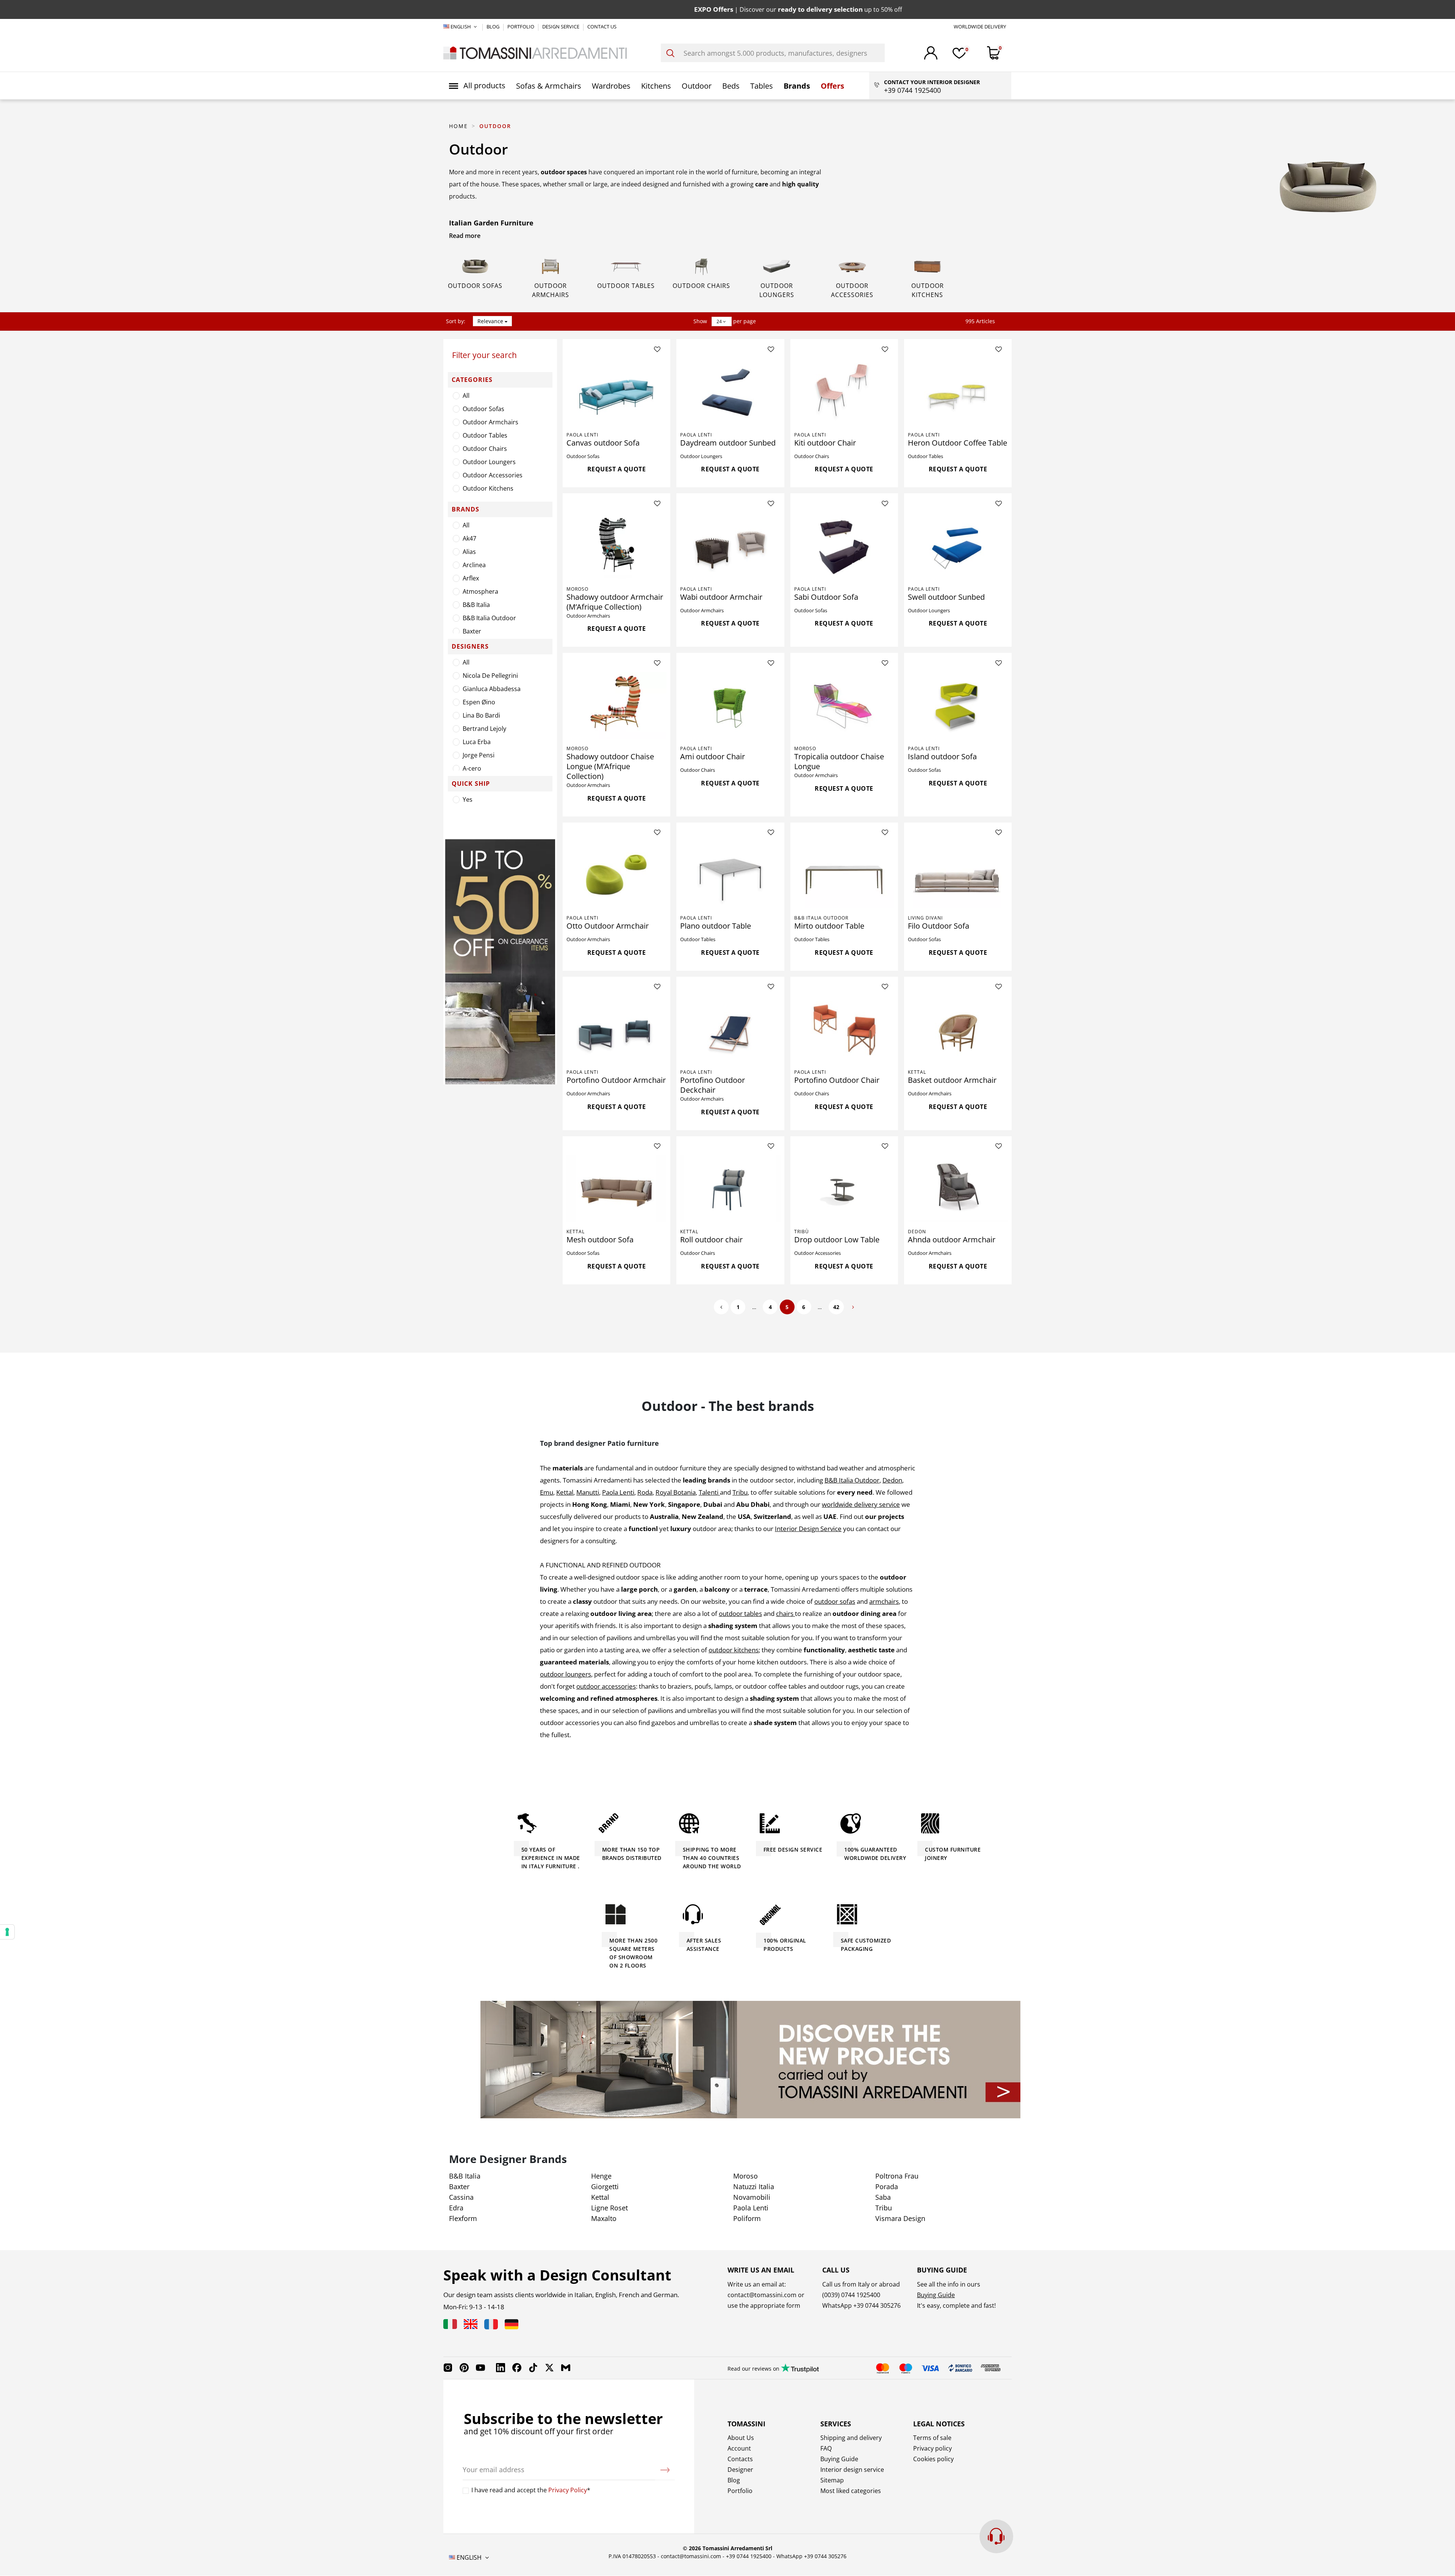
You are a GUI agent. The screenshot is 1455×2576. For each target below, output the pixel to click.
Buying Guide (936, 2295)
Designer (740, 2470)
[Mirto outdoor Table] (844, 875)
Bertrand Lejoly (484, 729)
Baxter (472, 631)
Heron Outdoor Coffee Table (957, 443)
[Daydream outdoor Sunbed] (730, 391)
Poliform (747, 2218)
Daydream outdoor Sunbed (728, 443)
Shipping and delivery (851, 2438)
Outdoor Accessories (493, 475)
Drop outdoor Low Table (837, 1240)
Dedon (917, 1232)
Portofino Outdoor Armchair (616, 1080)
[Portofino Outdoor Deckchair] (730, 1029)
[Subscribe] (665, 2470)
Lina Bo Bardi (481, 715)
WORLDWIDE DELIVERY (980, 27)
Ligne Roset (609, 2208)
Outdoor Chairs (701, 286)
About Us (741, 2438)
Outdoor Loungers (489, 462)
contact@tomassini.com (762, 2295)
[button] (477, 86)
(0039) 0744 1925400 (851, 2295)
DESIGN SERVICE (561, 27)
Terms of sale (932, 2438)
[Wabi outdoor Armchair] (730, 546)
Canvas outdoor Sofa (603, 443)
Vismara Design (900, 2218)
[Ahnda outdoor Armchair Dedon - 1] (958, 1189)
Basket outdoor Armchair (952, 1080)
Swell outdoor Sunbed (946, 597)
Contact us (602, 27)
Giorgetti (605, 2187)
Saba (883, 2197)
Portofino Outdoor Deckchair (713, 1085)
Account (739, 2448)
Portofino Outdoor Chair (837, 1080)
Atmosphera (480, 591)
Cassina (461, 2197)
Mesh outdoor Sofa (600, 1240)
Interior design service (852, 2470)
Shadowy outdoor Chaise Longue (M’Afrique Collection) (610, 766)
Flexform (463, 2218)
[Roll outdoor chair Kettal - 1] (730, 1189)
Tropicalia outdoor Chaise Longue (839, 761)
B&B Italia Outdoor (489, 618)
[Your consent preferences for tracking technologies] (7, 1932)
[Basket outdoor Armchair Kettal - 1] (958, 1029)
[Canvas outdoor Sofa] (616, 391)
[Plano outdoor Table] (730, 875)
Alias (469, 552)
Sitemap (832, 2480)
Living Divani (925, 918)
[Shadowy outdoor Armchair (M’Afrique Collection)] (616, 546)
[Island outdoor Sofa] (958, 705)
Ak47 (469, 538)
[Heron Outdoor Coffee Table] (958, 391)
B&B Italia (476, 605)
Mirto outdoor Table (829, 926)
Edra (456, 2208)
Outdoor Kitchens (488, 488)
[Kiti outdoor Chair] (844, 391)
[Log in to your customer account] (931, 53)
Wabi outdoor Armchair (721, 597)
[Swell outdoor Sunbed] (958, 546)
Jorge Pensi (479, 755)
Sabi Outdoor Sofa (826, 597)
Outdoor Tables (626, 286)
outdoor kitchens (734, 1650)
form (792, 2305)
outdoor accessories (606, 1686)
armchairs (884, 1601)
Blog (734, 2480)
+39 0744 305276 (877, 2305)
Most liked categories (851, 2491)
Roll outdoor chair (711, 1240)
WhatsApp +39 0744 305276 (811, 2556)
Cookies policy (933, 2459)
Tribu (884, 2208)
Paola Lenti (582, 435)
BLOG (494, 27)
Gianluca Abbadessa (492, 689)
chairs (785, 1613)
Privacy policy (932, 2448)
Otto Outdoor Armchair (608, 926)
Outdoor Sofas (475, 286)
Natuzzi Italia (754, 2187)
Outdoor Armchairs (490, 422)
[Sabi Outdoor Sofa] (844, 546)
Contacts (740, 2459)
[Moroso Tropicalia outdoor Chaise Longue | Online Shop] (844, 705)
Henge (601, 2176)
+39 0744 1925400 (749, 2556)
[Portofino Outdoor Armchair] (616, 1029)
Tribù (802, 1232)
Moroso (577, 589)
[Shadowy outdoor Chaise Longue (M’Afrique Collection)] (616, 705)
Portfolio (740, 2491)
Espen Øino (479, 702)
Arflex (471, 578)
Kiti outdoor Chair (825, 443)
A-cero (472, 768)
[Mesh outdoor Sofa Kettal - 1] (616, 1189)
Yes (468, 799)
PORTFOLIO (521, 27)
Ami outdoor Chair (713, 756)
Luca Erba (477, 742)
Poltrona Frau (897, 2176)
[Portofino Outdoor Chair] (844, 1029)
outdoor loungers (566, 1674)
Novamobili (752, 2197)
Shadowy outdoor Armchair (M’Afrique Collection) (615, 602)
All (466, 396)
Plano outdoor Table (716, 926)
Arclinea (474, 565)
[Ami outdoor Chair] (730, 705)
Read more (465, 236)
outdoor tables (740, 1613)
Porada (887, 2187)
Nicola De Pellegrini (490, 676)
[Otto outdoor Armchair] (616, 875)
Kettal (917, 1072)
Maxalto (604, 2218)
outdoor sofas (835, 1601)
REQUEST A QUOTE (617, 469)
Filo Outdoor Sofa (939, 926)
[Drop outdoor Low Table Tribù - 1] (844, 1189)
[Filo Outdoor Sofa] (958, 875)
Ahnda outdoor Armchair (952, 1240)
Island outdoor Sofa (942, 756)
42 (836, 1307)
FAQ (826, 2448)
